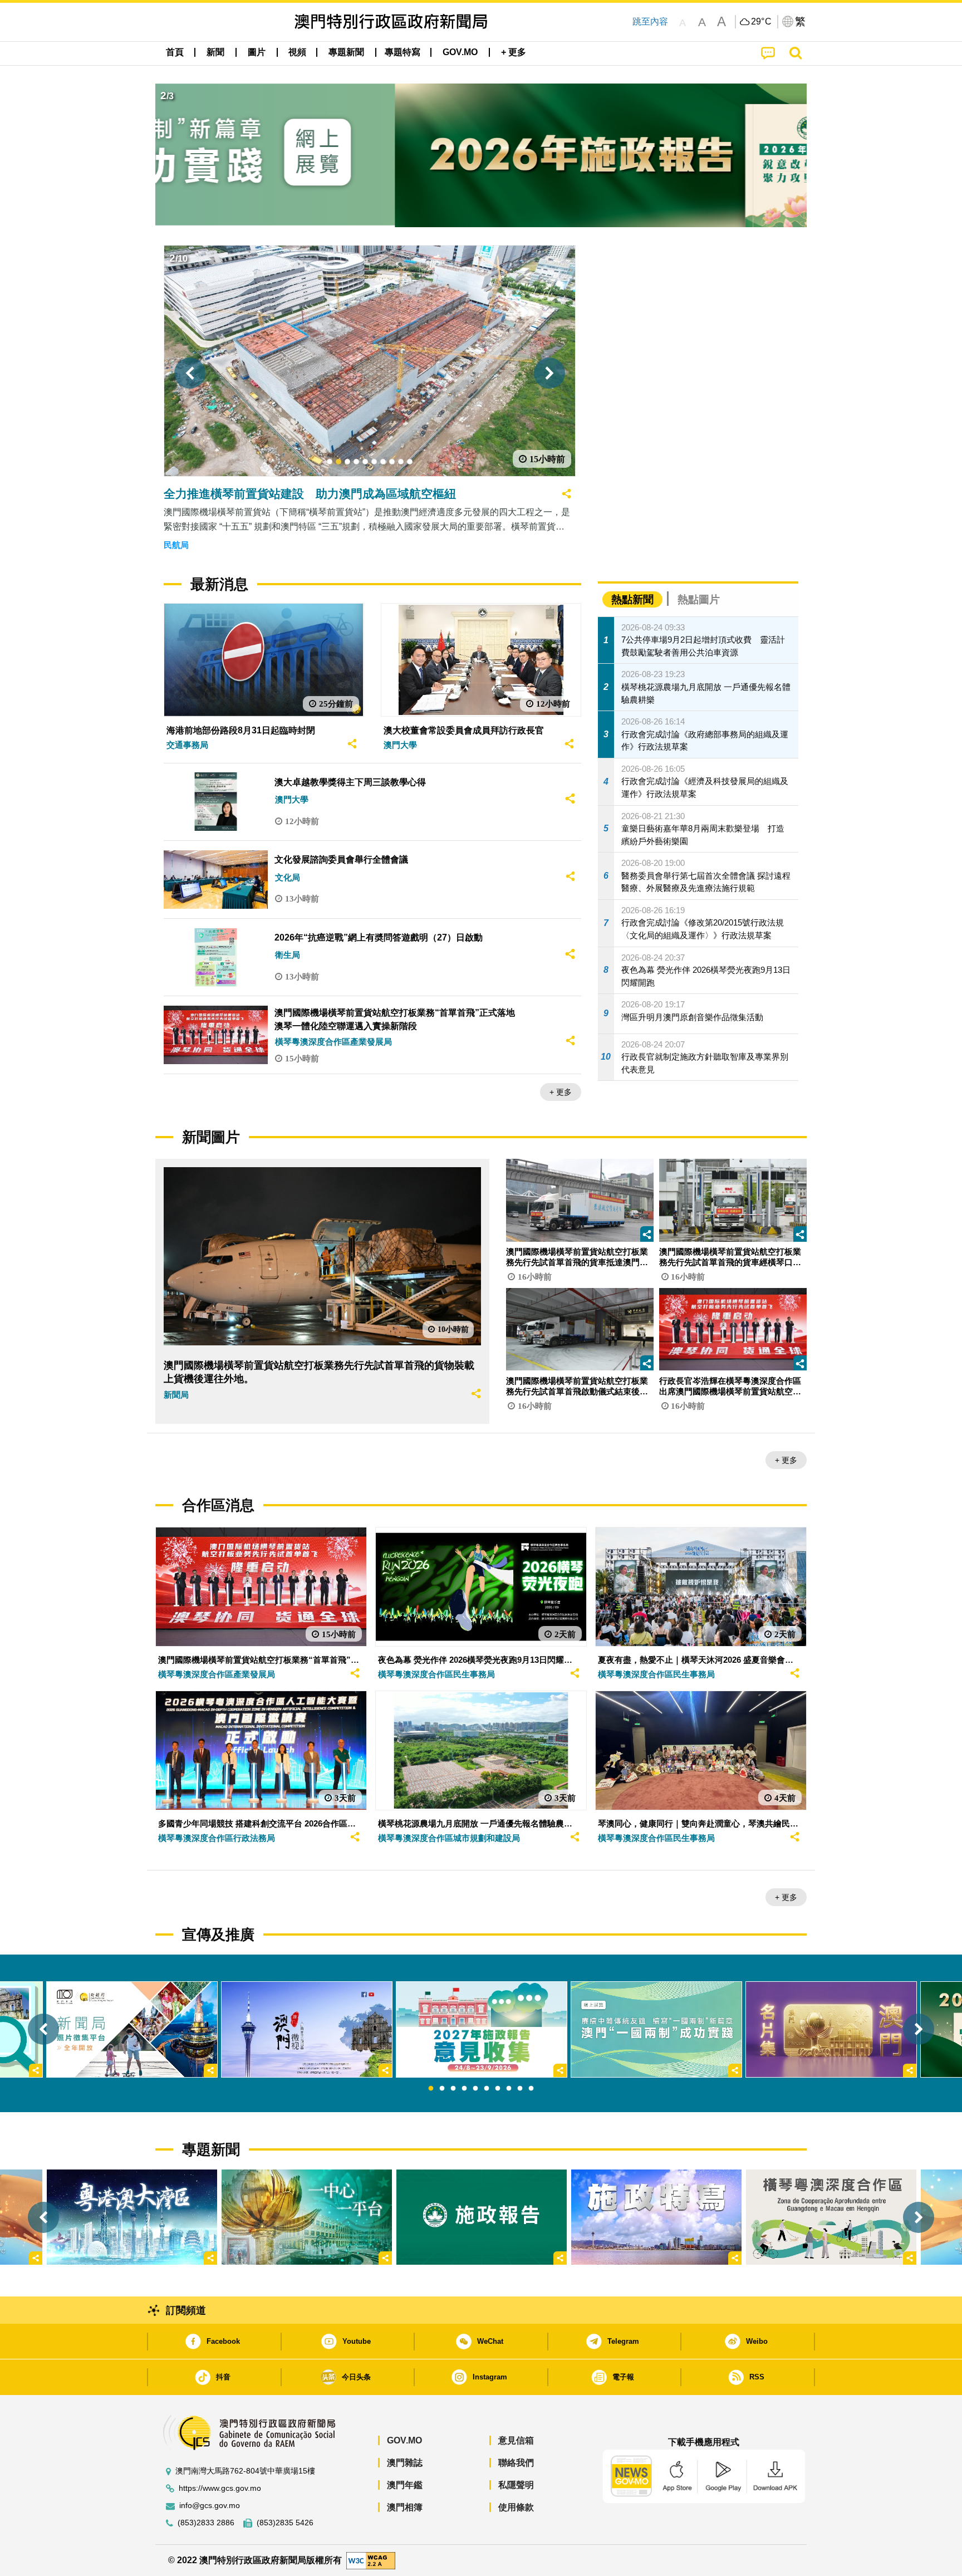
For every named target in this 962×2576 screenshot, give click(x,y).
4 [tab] (464, 2089)
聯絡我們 (516, 2463)
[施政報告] (482, 2217)
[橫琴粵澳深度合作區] (831, 2217)
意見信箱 (516, 2440)
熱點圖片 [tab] (699, 599)
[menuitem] (215, 52)
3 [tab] (453, 2089)
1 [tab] (431, 2089)
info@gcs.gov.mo (210, 2506)
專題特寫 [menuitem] (403, 52)
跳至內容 (650, 21)
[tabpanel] (482, 2029)
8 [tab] (509, 2089)
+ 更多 (561, 1092)
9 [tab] (520, 2089)
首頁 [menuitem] (175, 52)
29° (762, 22)
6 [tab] (487, 2089)
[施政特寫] (656, 2217)
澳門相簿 (405, 2507)
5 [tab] (475, 2089)
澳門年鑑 (405, 2485)
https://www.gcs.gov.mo (220, 2488)
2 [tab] (442, 2089)
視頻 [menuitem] (297, 52)
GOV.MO (404, 2440)
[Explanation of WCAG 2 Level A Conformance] (371, 2560)
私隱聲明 (516, 2485)
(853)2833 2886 (206, 2523)
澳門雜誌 (405, 2463)
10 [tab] (531, 2089)
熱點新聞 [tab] (632, 599)
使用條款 (516, 2507)
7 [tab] (498, 2089)
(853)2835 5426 (285, 2523)
